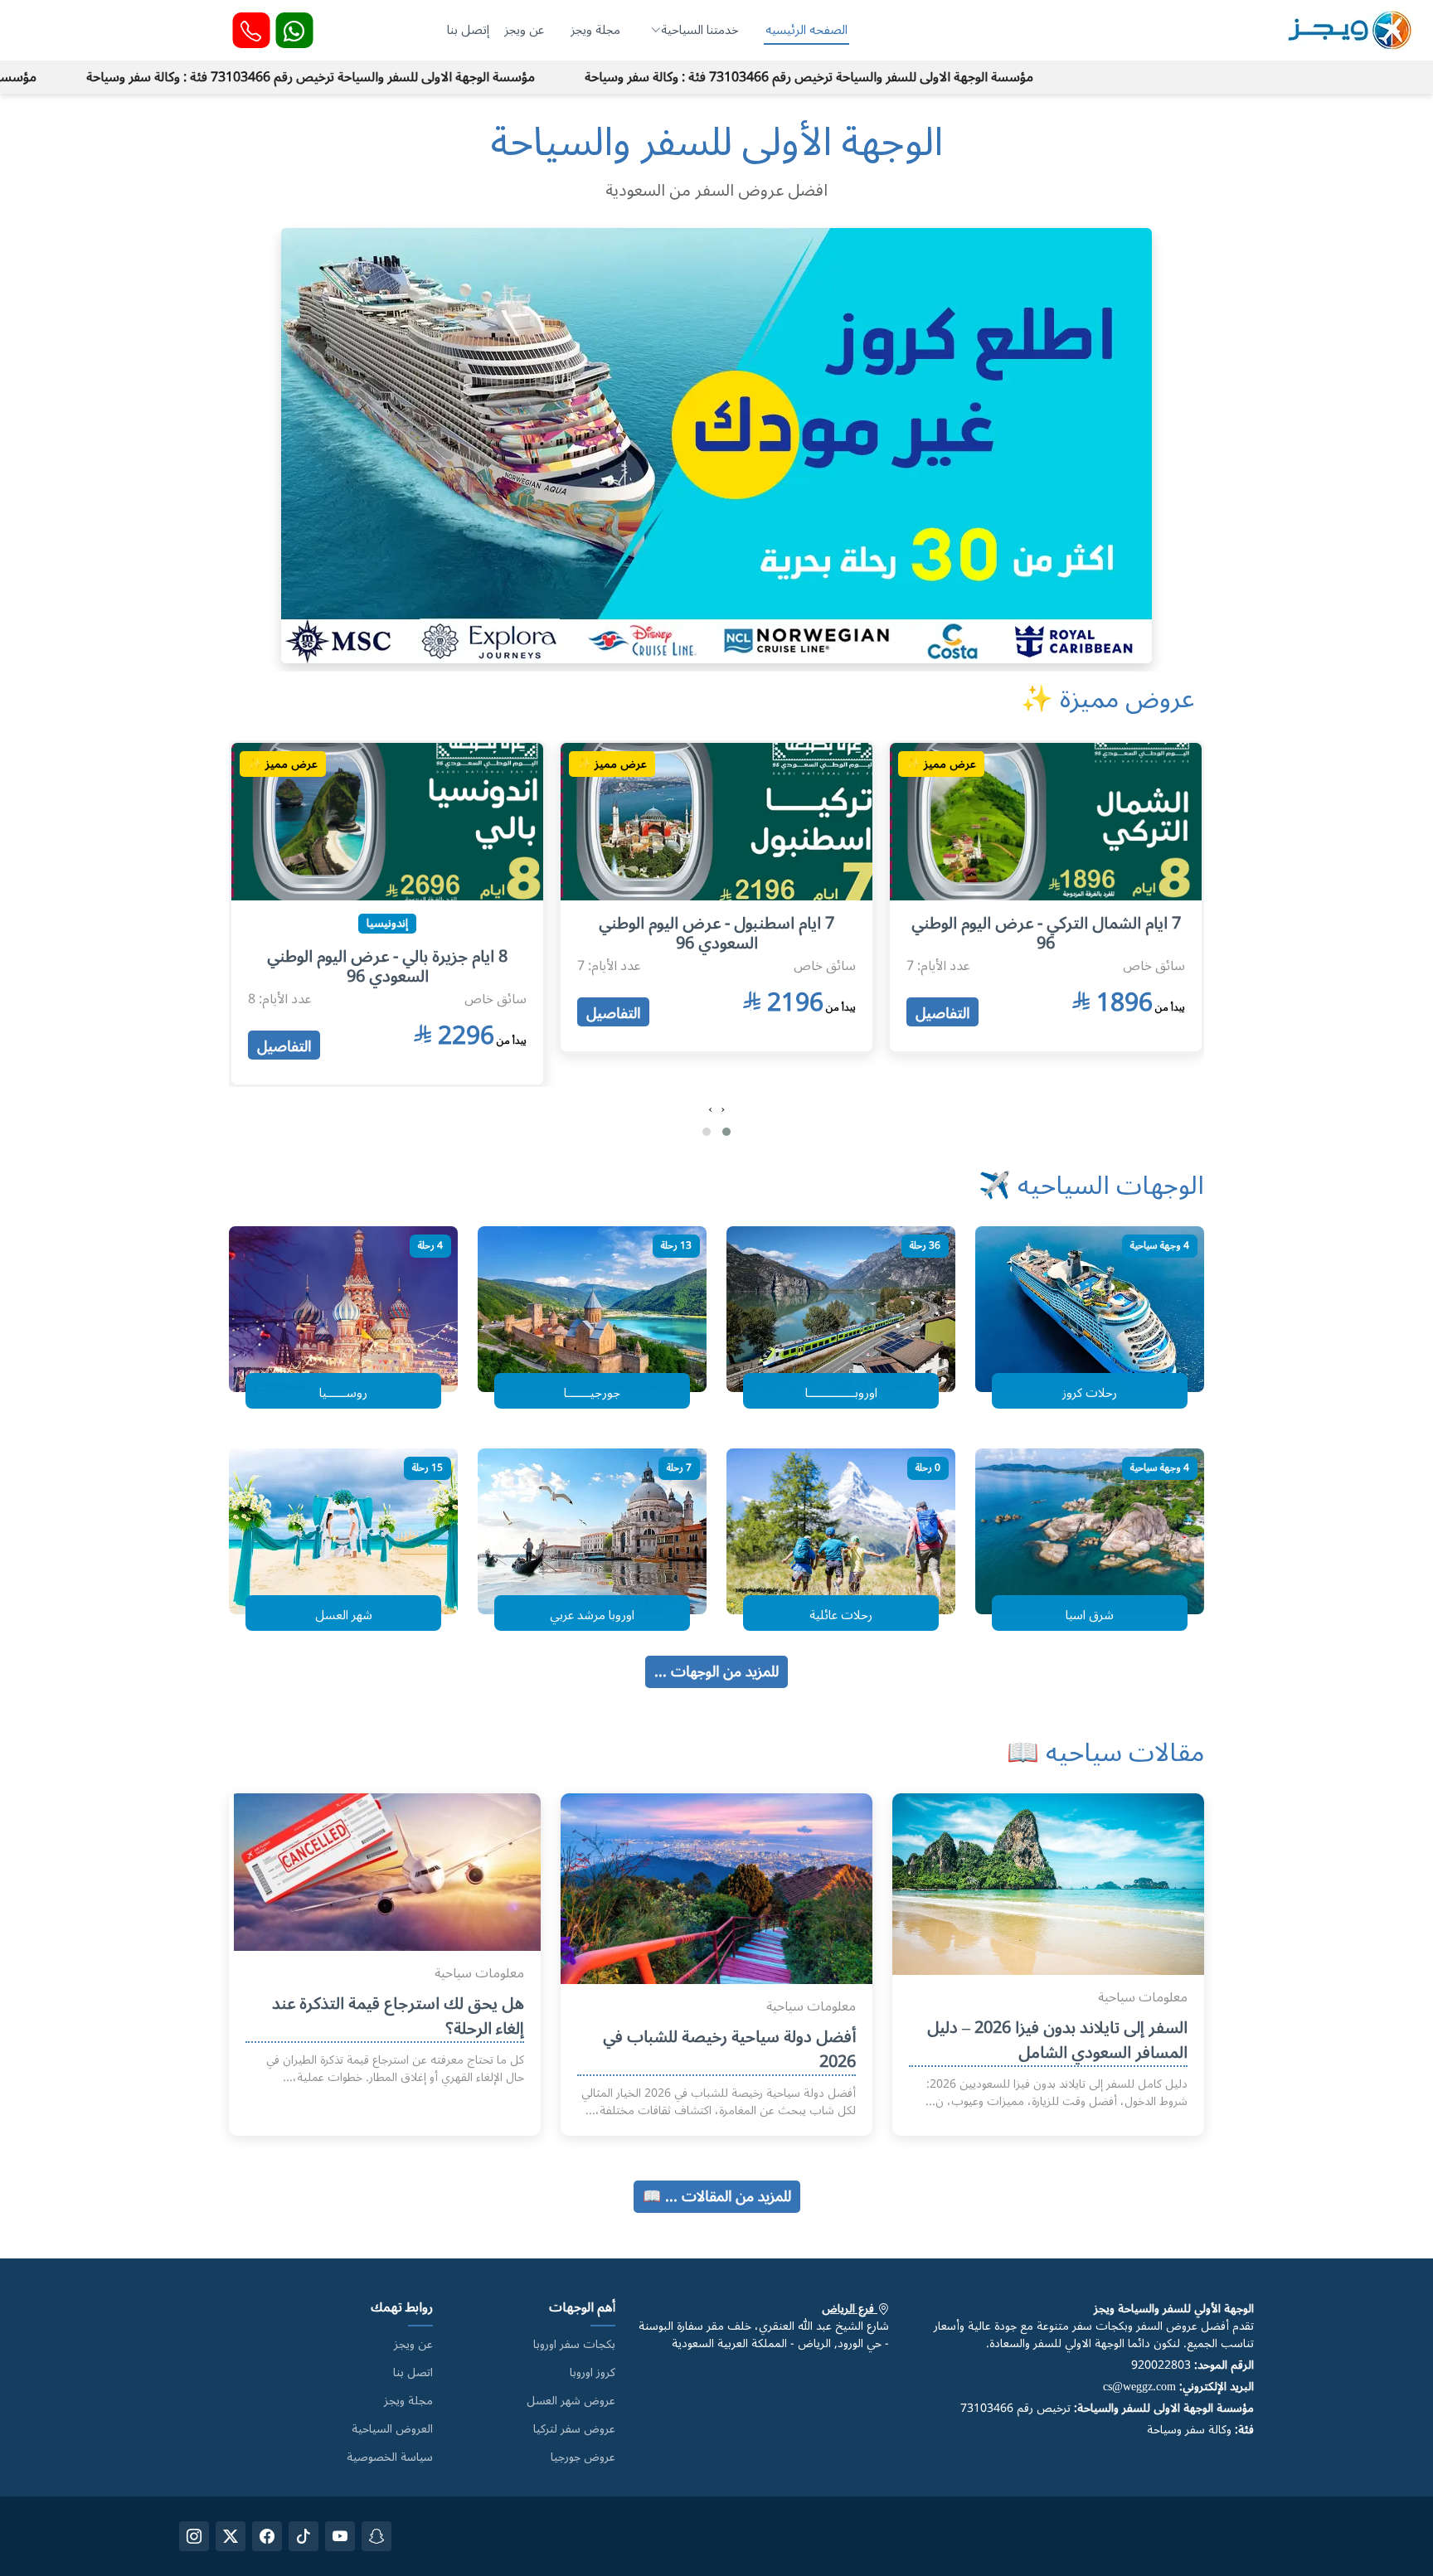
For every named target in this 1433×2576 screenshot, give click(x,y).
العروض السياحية (392, 2429)
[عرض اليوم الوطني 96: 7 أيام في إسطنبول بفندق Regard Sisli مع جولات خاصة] (1046, 817)
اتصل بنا (413, 2373)
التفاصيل (942, 1012)
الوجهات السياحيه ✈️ (1091, 1186)
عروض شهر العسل (571, 2401)
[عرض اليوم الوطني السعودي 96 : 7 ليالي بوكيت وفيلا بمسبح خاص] (387, 817)
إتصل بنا (468, 30)
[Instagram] (194, 2536)
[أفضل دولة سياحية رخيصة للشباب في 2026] (716, 1887)
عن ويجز (524, 30)
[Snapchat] (376, 2536)
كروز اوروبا (593, 2373)
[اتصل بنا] (251, 30)
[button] (726, 1132)
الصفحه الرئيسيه (806, 30)
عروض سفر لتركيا (574, 2429)
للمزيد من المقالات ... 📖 (717, 2196)
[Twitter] (231, 2536)
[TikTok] (304, 2536)
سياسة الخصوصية (390, 2457)
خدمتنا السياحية (700, 30)
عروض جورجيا (583, 2457)
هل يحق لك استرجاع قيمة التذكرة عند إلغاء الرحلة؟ (398, 2016)
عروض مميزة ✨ (1108, 699)
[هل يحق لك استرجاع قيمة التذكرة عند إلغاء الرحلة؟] (391, 1868)
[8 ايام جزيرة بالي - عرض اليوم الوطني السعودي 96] (716, 817)
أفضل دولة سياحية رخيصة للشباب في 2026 (729, 2050)
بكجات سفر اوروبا (574, 2345)
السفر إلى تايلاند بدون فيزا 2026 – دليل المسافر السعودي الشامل (1057, 2040)
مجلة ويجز (595, 30)
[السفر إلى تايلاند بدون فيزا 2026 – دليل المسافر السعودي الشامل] (1048, 1880)
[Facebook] (267, 2536)
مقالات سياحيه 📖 (1105, 1753)
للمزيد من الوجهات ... (716, 1671)
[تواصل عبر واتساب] (294, 30)
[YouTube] (340, 2536)
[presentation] (723, 1109)
